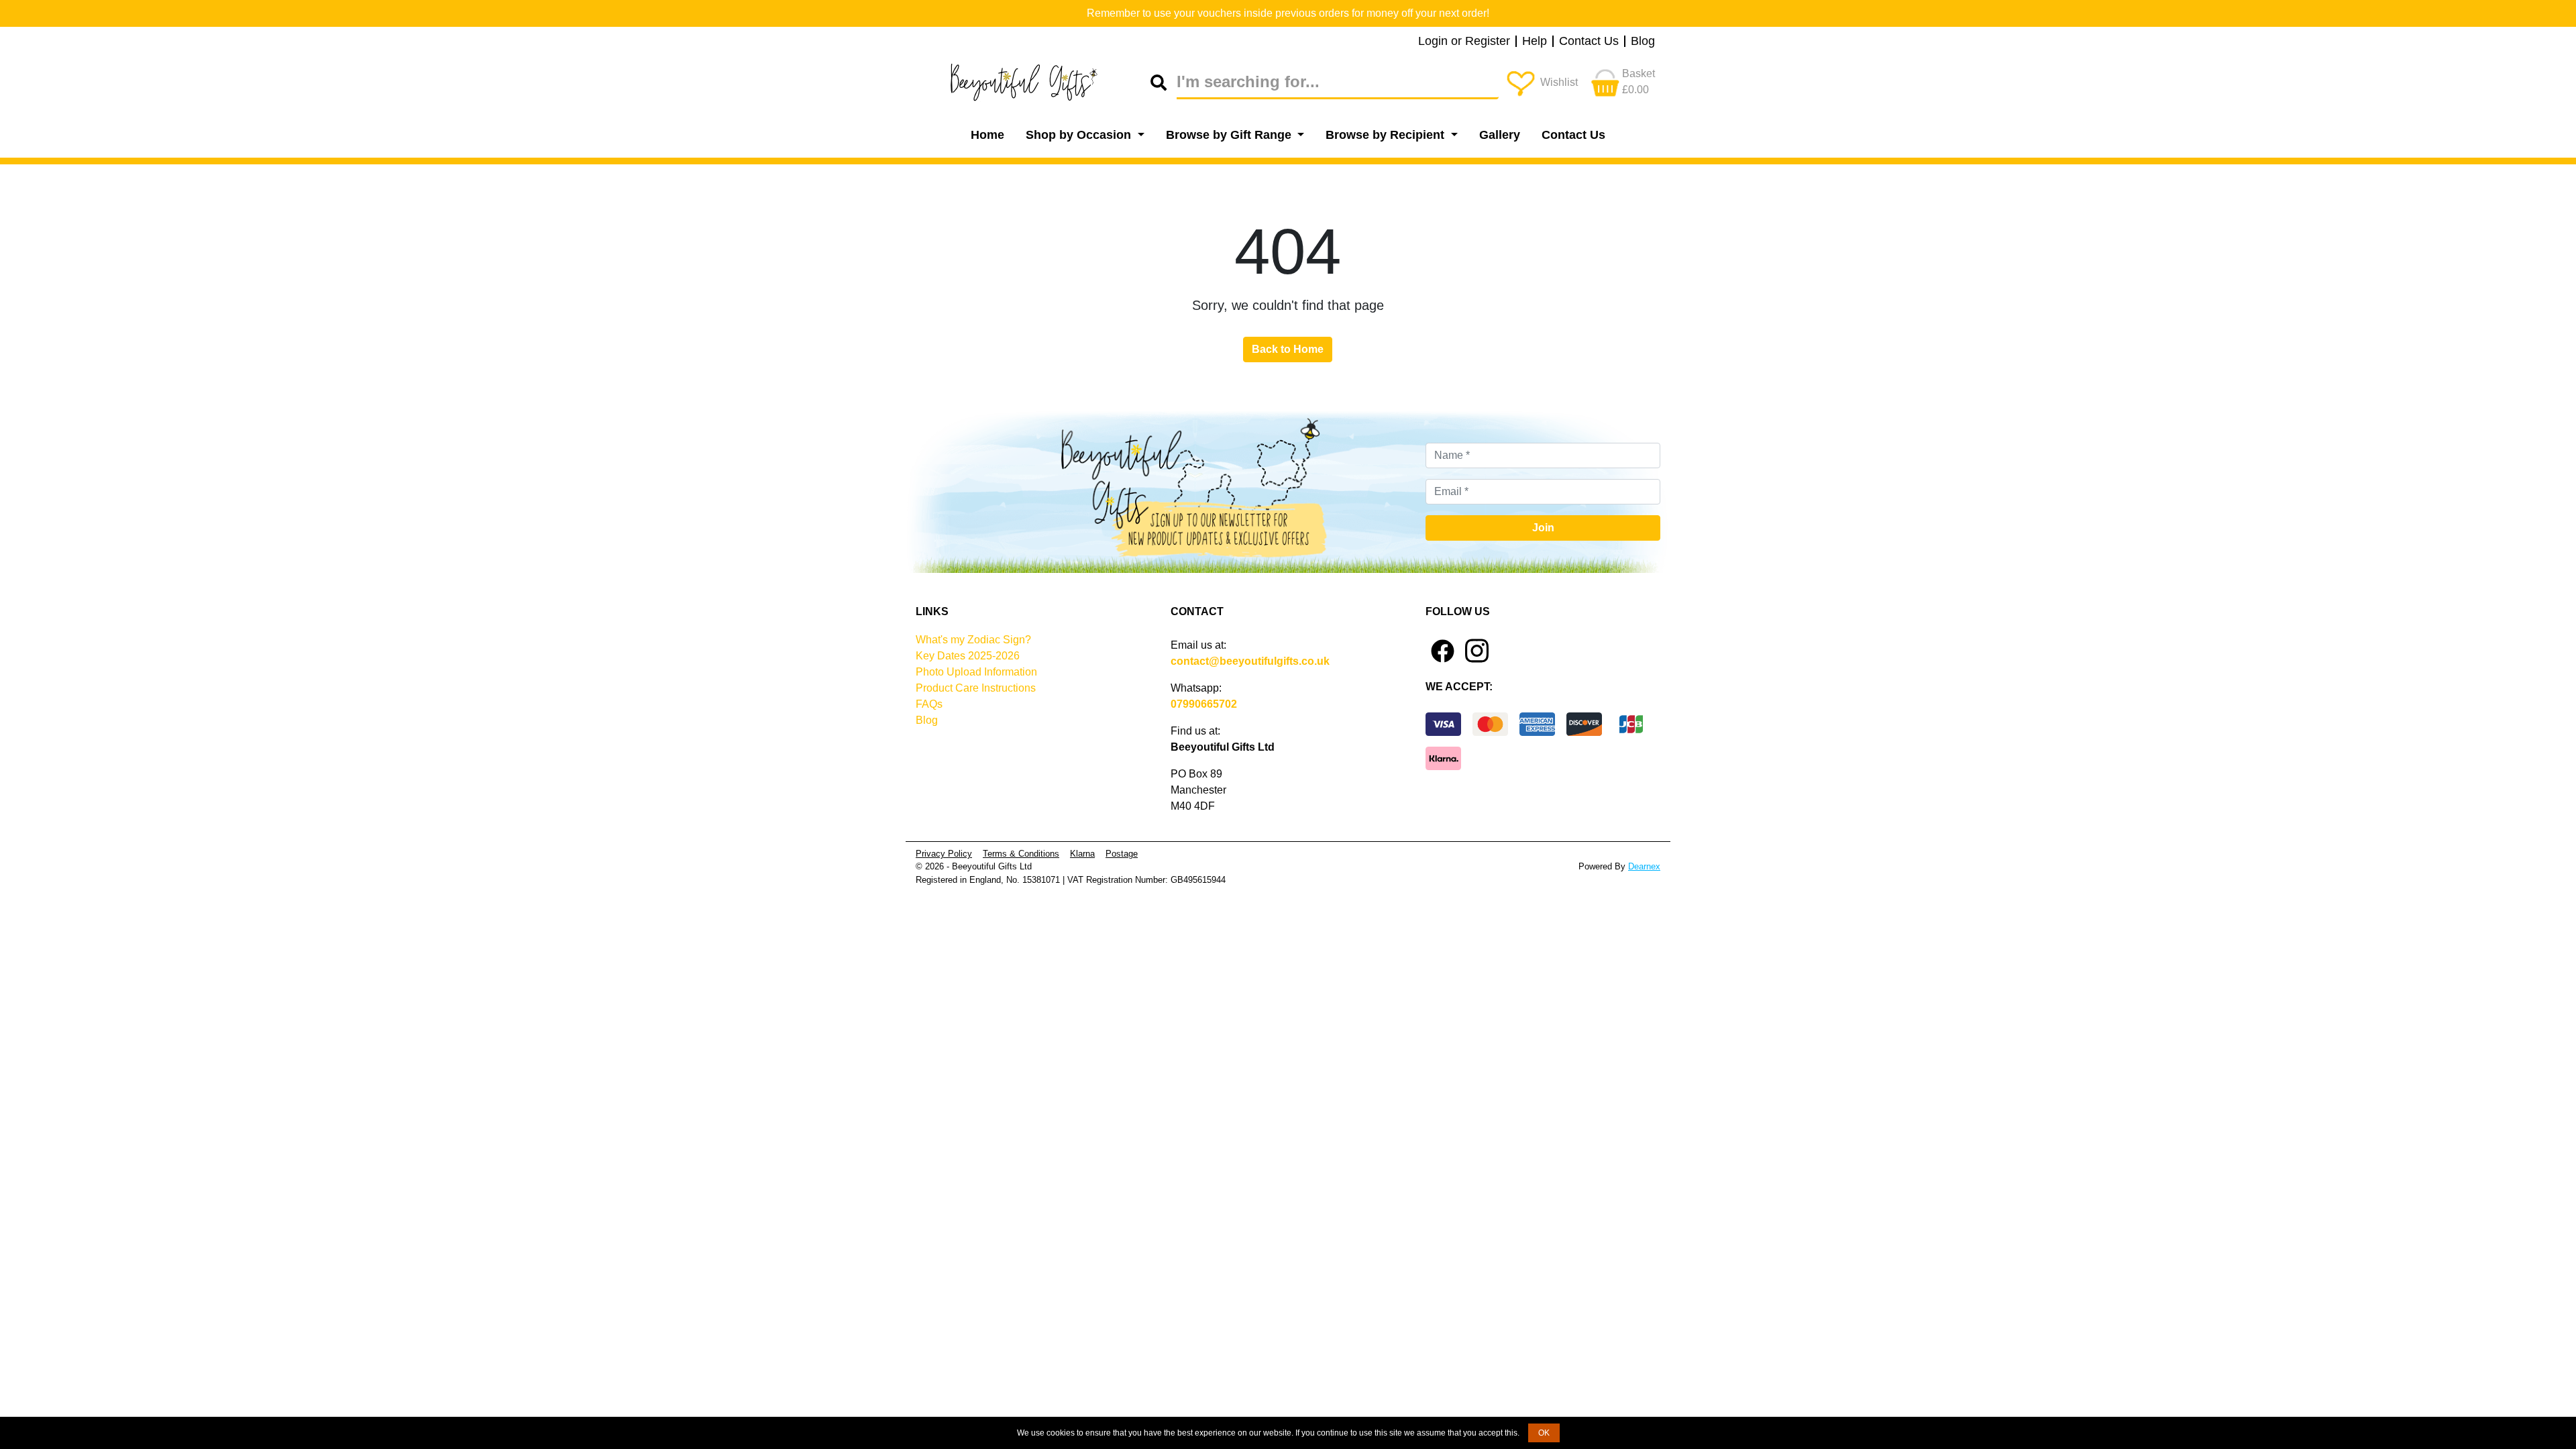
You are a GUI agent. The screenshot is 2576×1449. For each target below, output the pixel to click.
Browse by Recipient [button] (1387, 135)
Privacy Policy (944, 854)
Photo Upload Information (976, 672)
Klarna (1082, 854)
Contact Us (1589, 42)
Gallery (1500, 135)
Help (1535, 42)
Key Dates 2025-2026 (968, 656)
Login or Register (1464, 42)
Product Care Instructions (976, 688)
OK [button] (1544, 1433)
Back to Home (1288, 349)
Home (987, 135)
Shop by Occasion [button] (1080, 135)
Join (1543, 528)
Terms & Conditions (1021, 854)
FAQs (929, 704)
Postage (1122, 854)
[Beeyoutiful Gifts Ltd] (1033, 83)
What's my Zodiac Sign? (973, 640)
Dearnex (1644, 866)
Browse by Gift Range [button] (1230, 135)
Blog (1643, 42)
